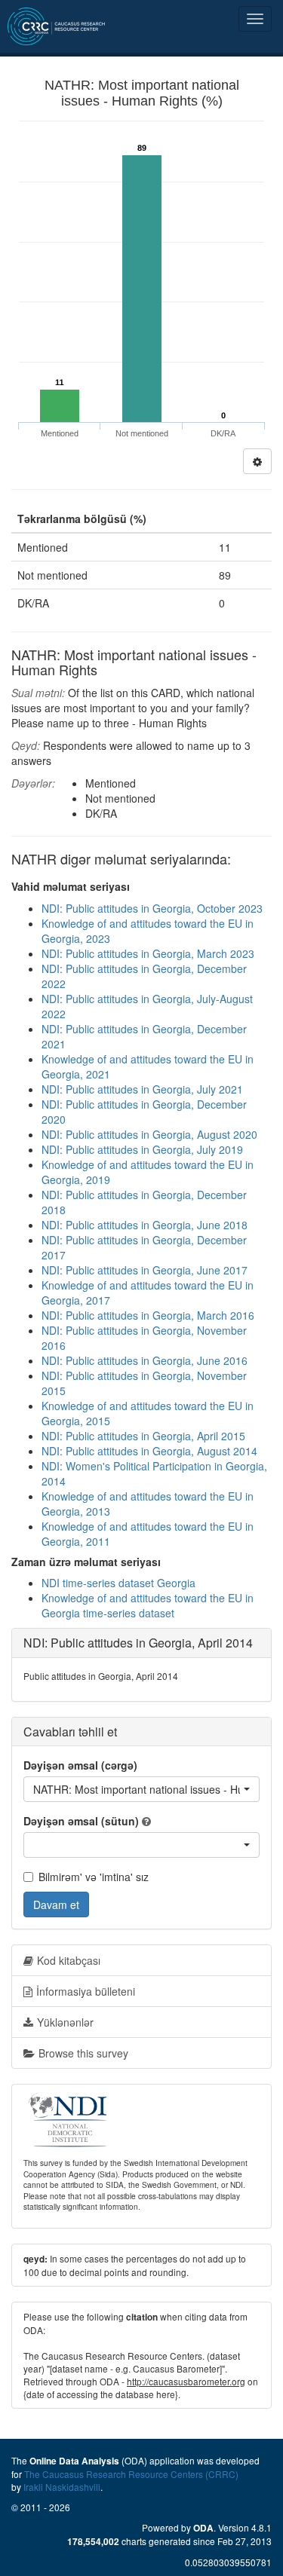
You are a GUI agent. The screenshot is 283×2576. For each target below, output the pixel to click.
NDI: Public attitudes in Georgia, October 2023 (152, 908)
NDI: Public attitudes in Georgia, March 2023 (148, 953)
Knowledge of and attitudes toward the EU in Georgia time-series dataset (148, 1605)
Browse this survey (83, 2053)
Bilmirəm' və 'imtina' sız (94, 1877)
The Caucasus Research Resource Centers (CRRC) (131, 2474)
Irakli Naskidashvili (62, 2487)
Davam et (56, 1904)
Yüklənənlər (65, 2022)
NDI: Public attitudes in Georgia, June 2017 (145, 1270)
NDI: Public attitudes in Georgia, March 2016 (148, 1315)
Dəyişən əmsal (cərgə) (80, 1765)
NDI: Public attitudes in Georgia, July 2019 (142, 1149)
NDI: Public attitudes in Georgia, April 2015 (143, 1436)
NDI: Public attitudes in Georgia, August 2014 (149, 1451)
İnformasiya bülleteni (86, 1991)
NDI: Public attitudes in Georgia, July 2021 (142, 1089)
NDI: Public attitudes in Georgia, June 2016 (145, 1360)
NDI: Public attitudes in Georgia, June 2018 (145, 1225)
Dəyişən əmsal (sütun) (81, 1821)
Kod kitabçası (69, 1960)
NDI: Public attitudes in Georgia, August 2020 (149, 1134)
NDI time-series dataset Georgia (118, 1583)
